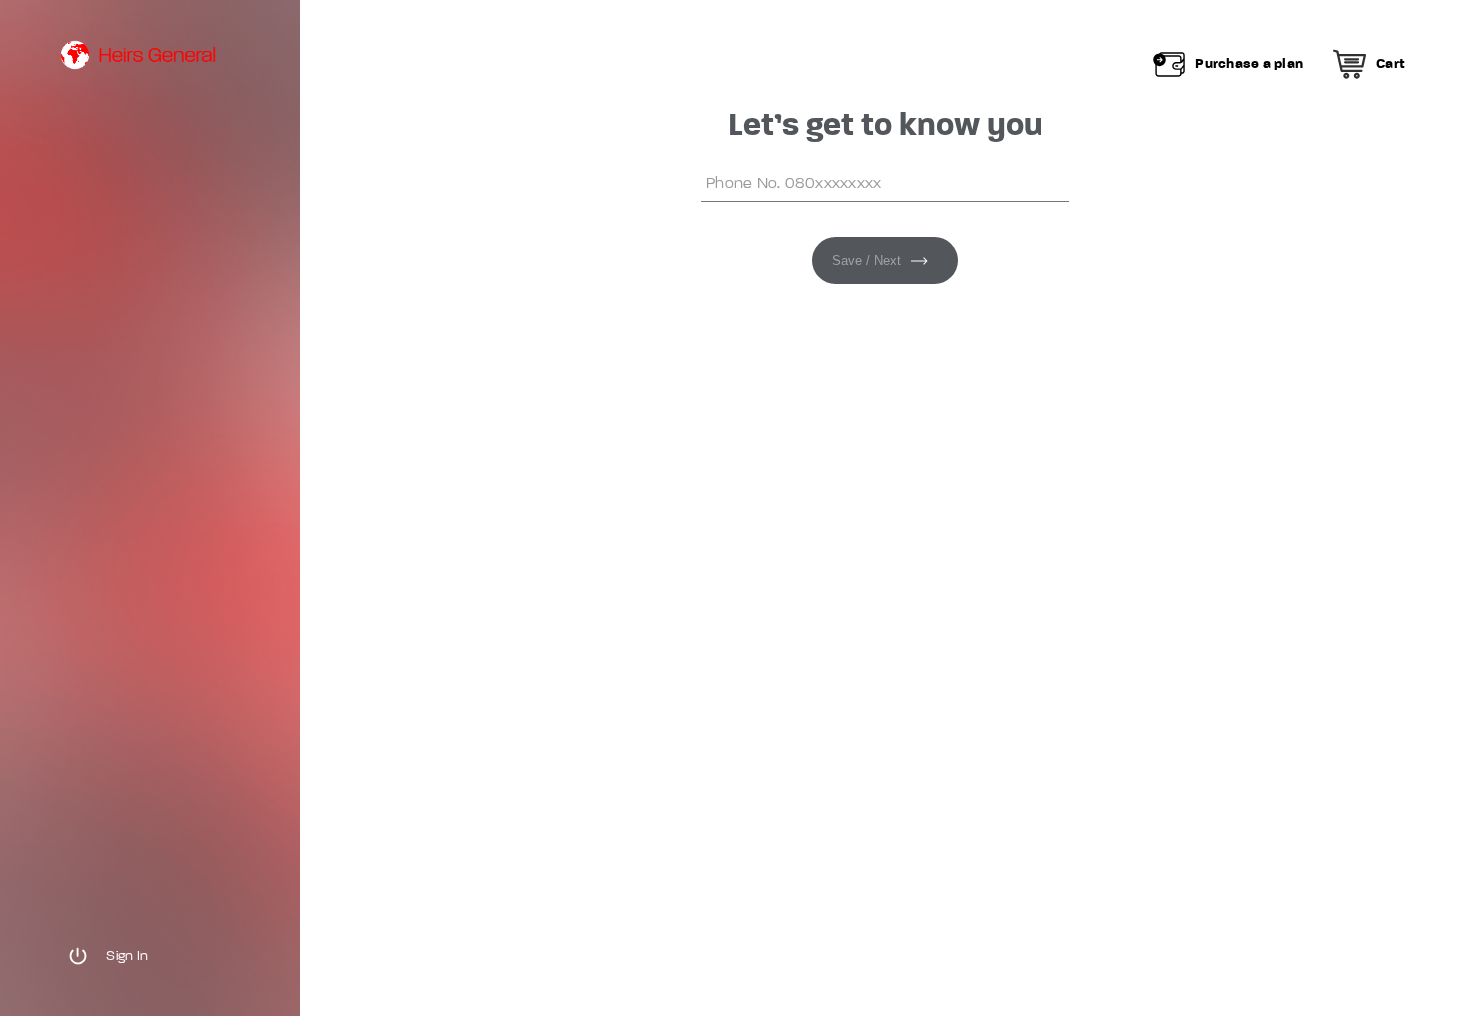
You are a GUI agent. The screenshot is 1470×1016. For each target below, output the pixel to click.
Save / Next (866, 260)
